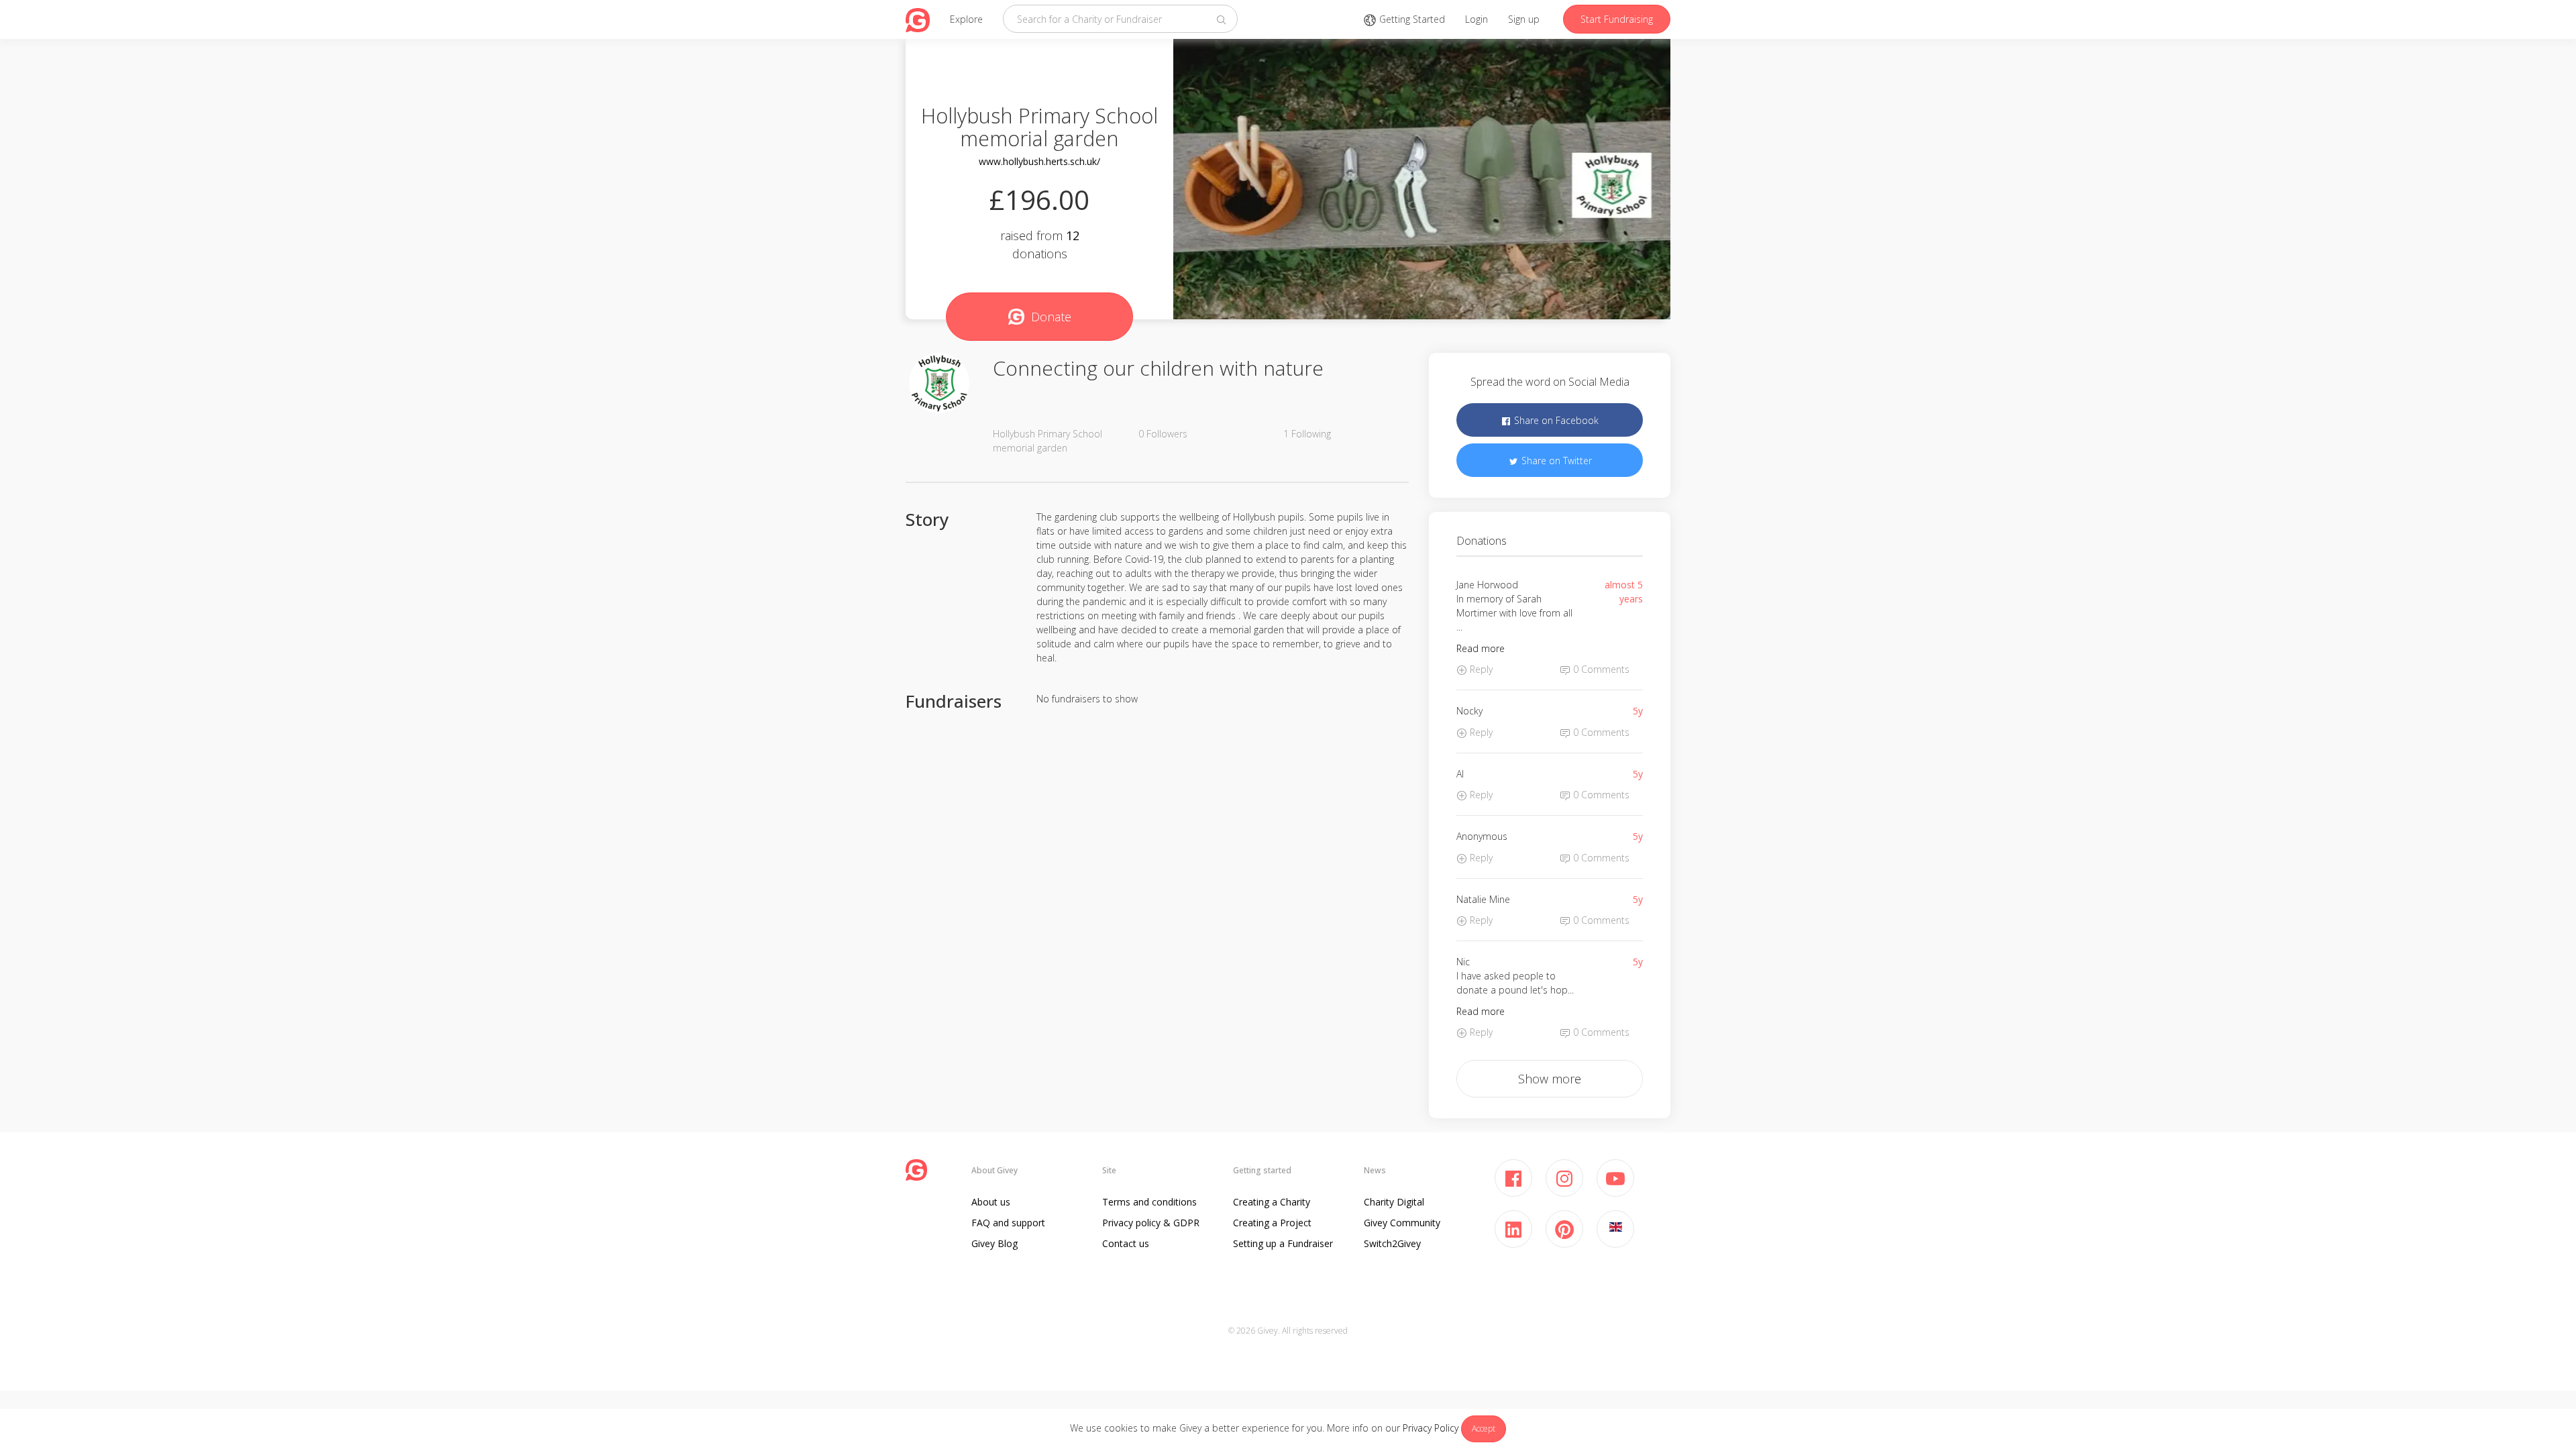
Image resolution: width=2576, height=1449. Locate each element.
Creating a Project (1272, 1223)
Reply (1480, 669)
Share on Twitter (1555, 461)
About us (991, 1202)
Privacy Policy (1431, 1428)
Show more (1550, 1079)
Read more (1481, 648)
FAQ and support (1008, 1223)
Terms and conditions (1149, 1202)
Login (1477, 19)
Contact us (1126, 1243)
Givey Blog (995, 1243)
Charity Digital (1394, 1202)
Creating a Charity (1272, 1202)
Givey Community (1402, 1223)
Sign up (1524, 19)
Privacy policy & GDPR (1151, 1223)
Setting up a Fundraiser (1283, 1243)
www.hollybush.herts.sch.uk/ (1039, 161)
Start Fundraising (1617, 19)
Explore (966, 19)
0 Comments (1600, 669)
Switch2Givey (1392, 1243)
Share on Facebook (1555, 420)
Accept (1484, 1429)
